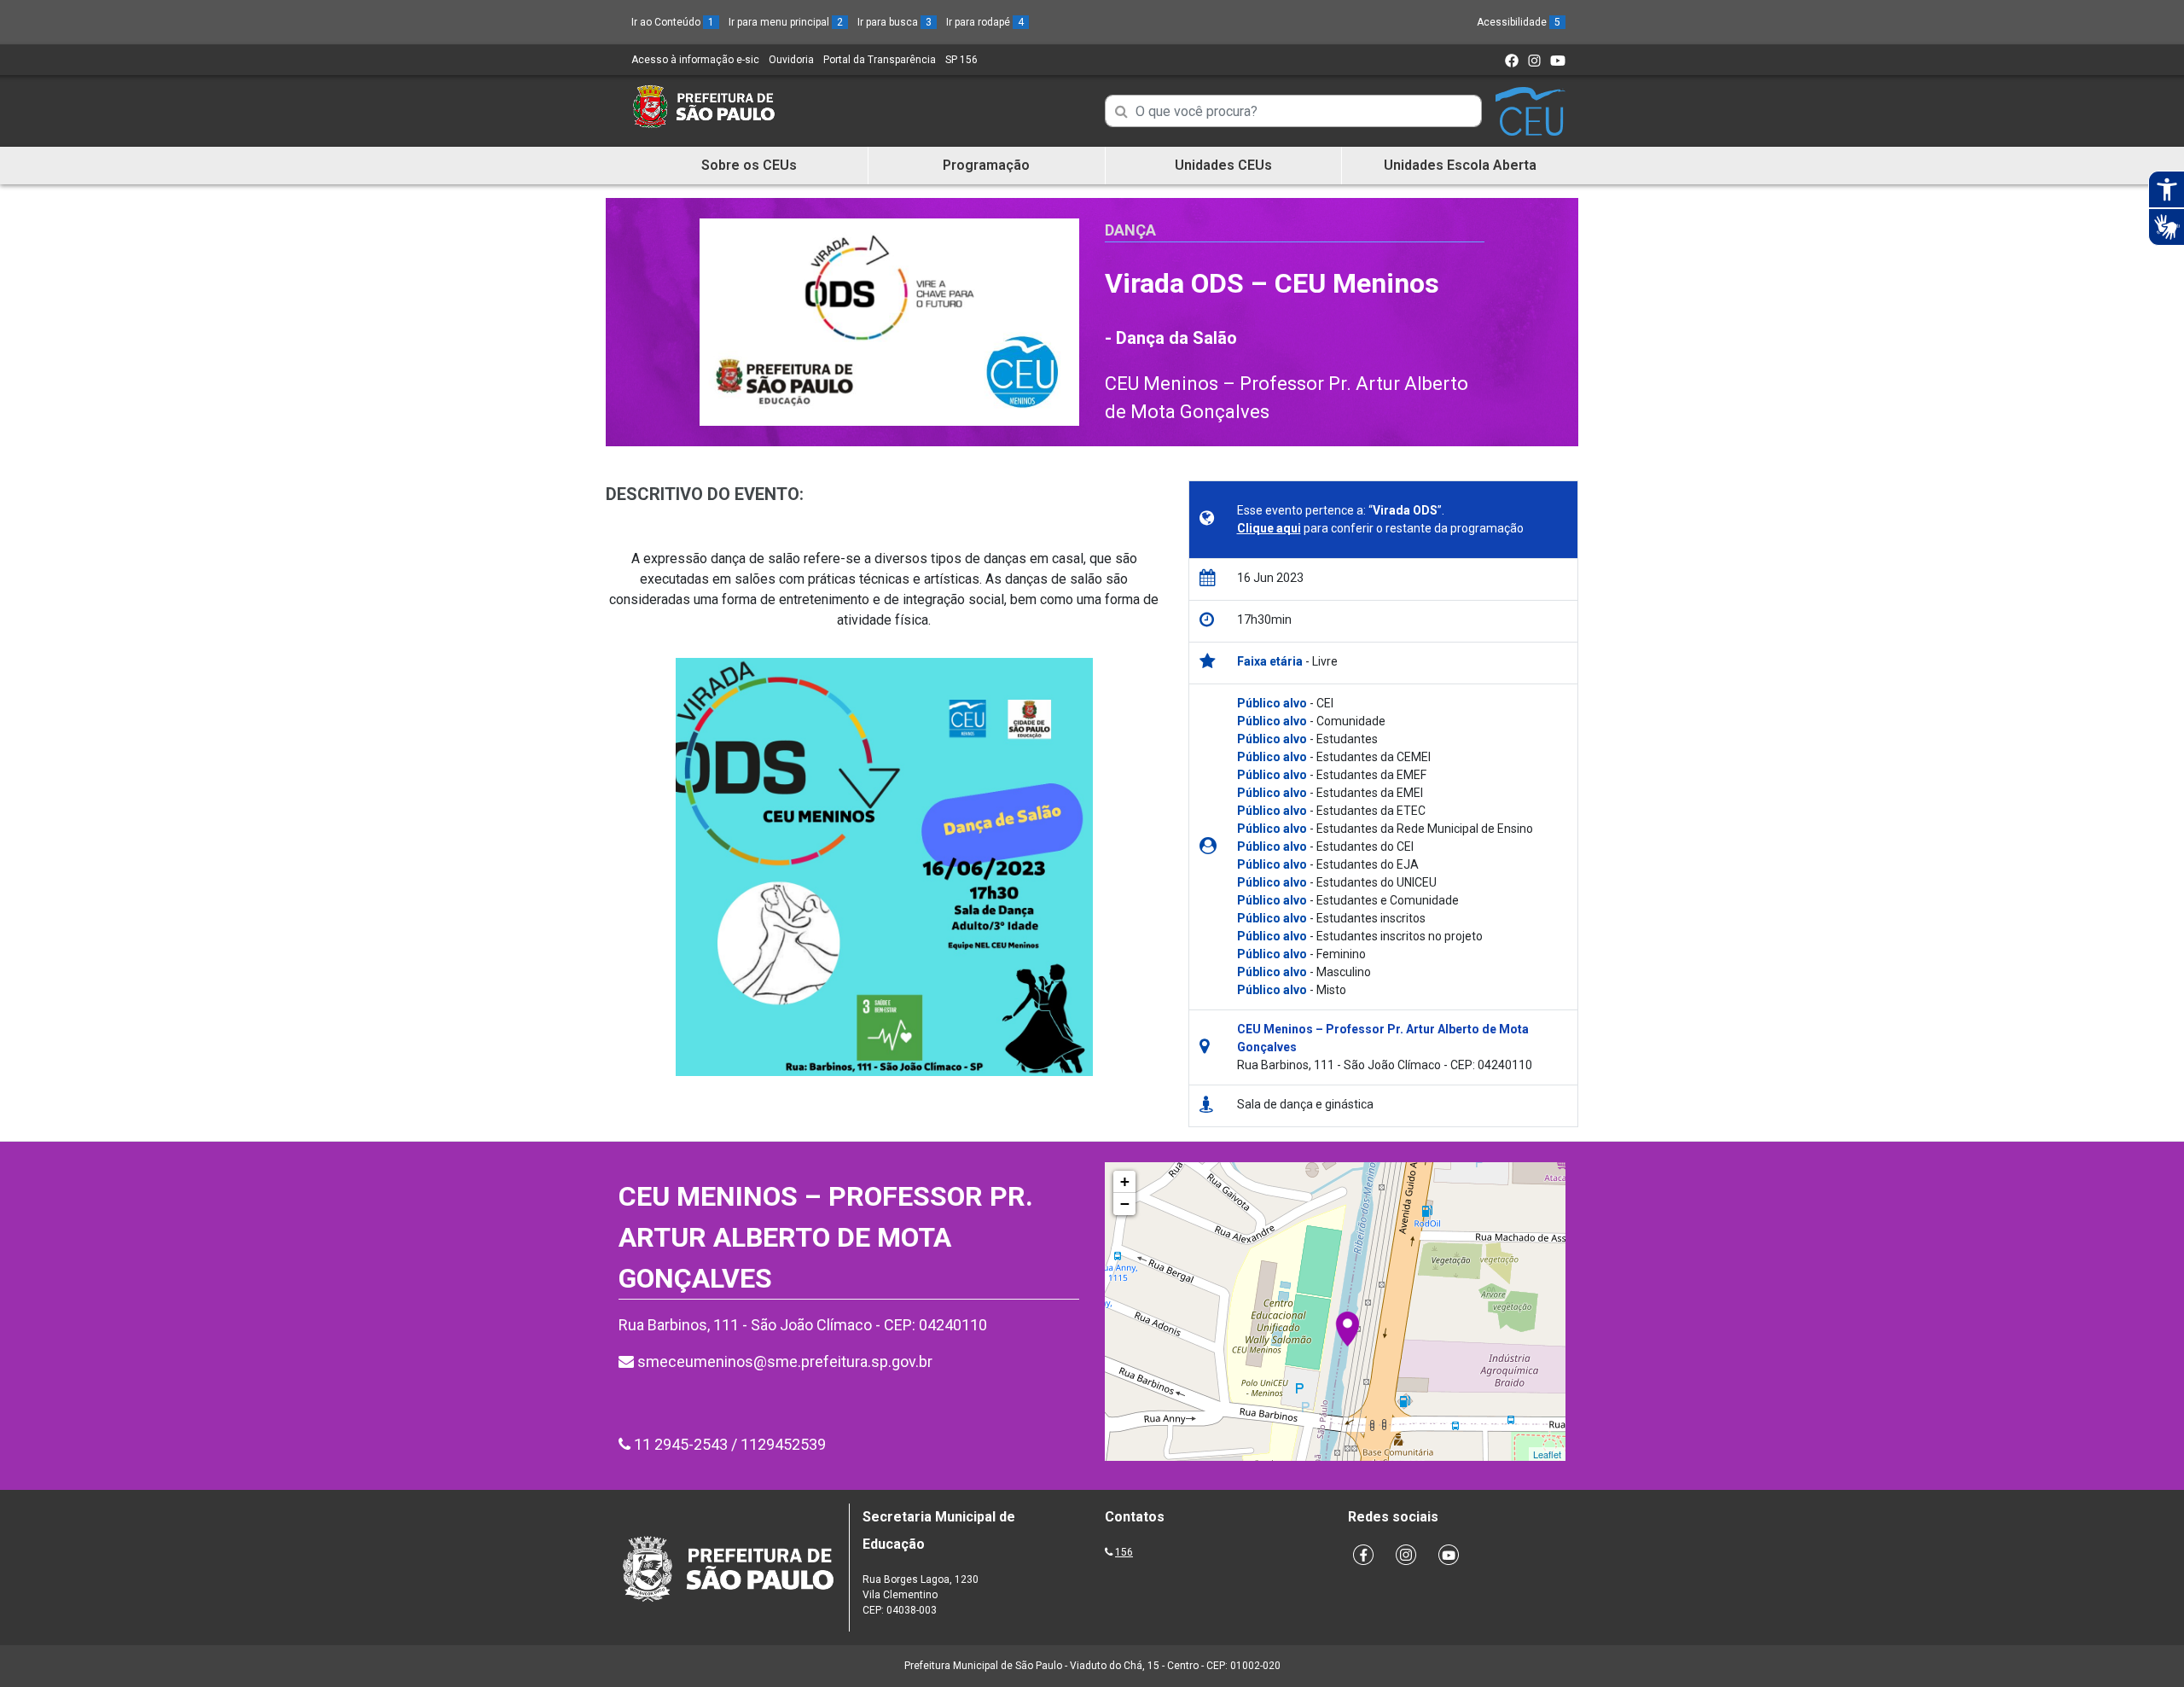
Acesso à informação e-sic (695, 60)
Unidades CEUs (1223, 165)
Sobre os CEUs (749, 165)
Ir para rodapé (985, 22)
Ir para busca (895, 22)
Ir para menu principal (786, 22)
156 (1124, 1552)
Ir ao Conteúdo (673, 22)
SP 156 (961, 60)
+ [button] (1125, 1181)
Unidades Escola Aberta (1460, 165)
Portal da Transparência (880, 60)
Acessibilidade (1519, 22)
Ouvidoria (791, 60)
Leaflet (1547, 1454)
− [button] (1125, 1204)
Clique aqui (1269, 528)
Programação (986, 165)
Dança (1130, 230)
